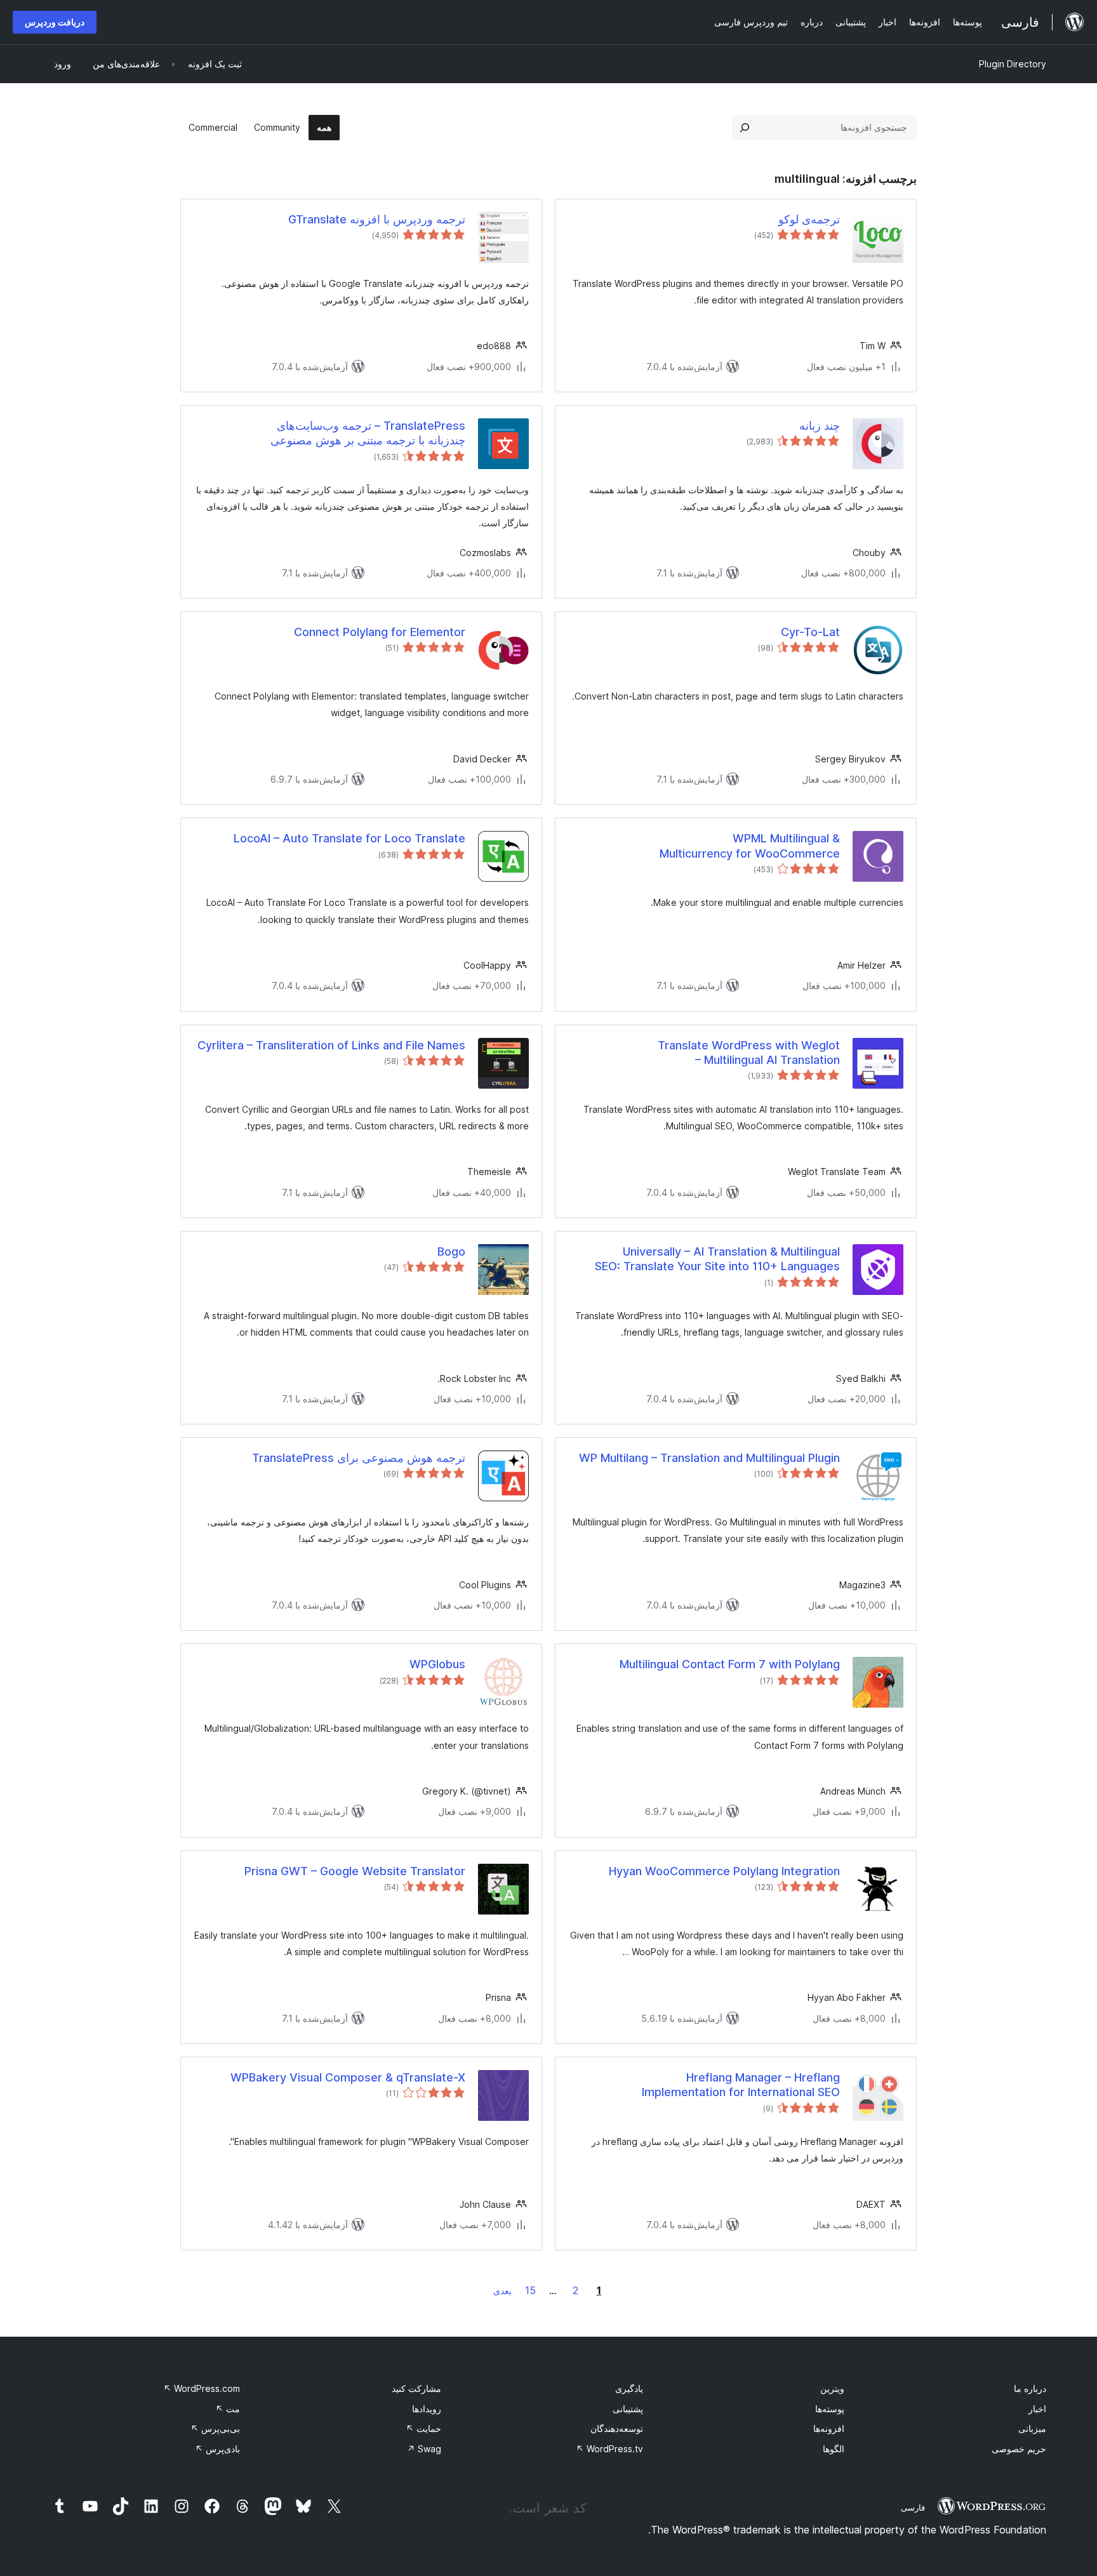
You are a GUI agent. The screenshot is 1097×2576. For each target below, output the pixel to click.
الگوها (834, 2449)
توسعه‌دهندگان (617, 2428)
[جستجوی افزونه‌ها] (745, 128)
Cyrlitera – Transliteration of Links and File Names (331, 1045)
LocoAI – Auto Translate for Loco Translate (349, 838)
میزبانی (1032, 2428)
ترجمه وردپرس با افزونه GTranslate (377, 219)
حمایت (423, 2428)
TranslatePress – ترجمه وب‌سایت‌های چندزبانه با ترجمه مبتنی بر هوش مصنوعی (368, 433)
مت (228, 2409)
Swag (424, 2449)
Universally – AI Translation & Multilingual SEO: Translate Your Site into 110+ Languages (717, 1259)
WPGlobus (437, 1664)
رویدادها (427, 2409)
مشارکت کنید (416, 2388)
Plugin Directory (1013, 64)
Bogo (451, 1251)
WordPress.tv (609, 2449)
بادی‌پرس (217, 2449)
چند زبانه (820, 426)
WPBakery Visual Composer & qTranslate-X (348, 2077)
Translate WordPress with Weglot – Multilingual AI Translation (749, 1052)
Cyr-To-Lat (810, 632)
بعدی (502, 2291)
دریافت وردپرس (55, 22)
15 (530, 2290)
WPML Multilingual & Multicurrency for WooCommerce (750, 846)
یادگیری (629, 2388)
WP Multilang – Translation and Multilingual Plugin (709, 1458)
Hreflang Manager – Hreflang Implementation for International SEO (741, 2085)
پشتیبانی (628, 2409)
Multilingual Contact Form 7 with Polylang (730, 1664)
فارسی (913, 2507)
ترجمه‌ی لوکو (809, 219)
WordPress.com (202, 2388)
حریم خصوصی (1019, 2449)
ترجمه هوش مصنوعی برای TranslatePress (359, 1458)
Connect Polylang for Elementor (380, 632)
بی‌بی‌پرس (215, 2428)
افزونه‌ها (829, 2428)
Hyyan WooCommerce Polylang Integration (724, 1871)
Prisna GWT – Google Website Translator (355, 1871)
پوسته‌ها (830, 2409)
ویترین (832, 2388)
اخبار (1037, 2409)
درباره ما (1030, 2388)
